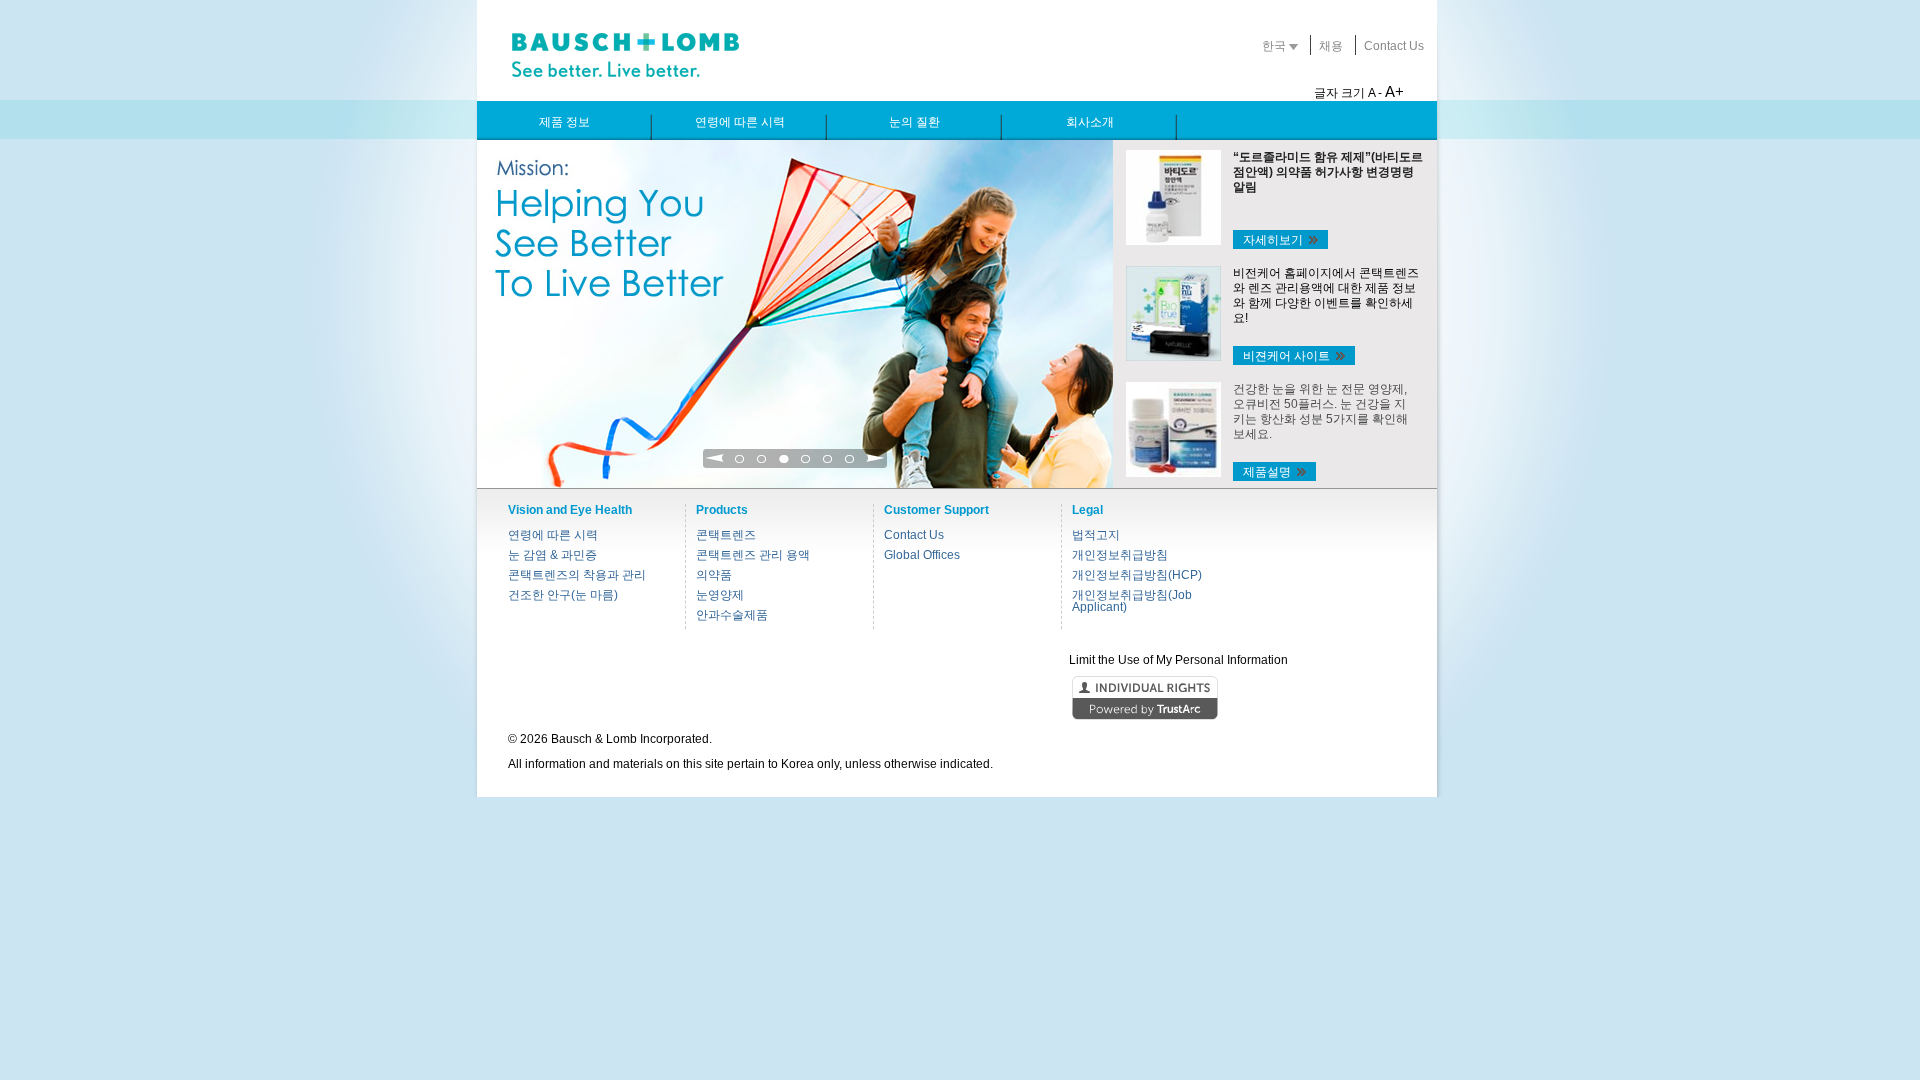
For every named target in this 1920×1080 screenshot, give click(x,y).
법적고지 (1096, 535)
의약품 (714, 575)
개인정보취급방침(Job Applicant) (1132, 601)
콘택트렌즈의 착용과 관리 (577, 575)
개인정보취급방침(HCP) (1137, 575)
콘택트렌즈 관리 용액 (753, 555)
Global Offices (922, 555)
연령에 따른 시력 (553, 535)
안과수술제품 (732, 615)
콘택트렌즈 (726, 535)
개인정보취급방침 (1120, 555)
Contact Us (1394, 46)
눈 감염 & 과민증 (552, 555)
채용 (1331, 46)
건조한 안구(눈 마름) (563, 595)
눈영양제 (720, 595)
